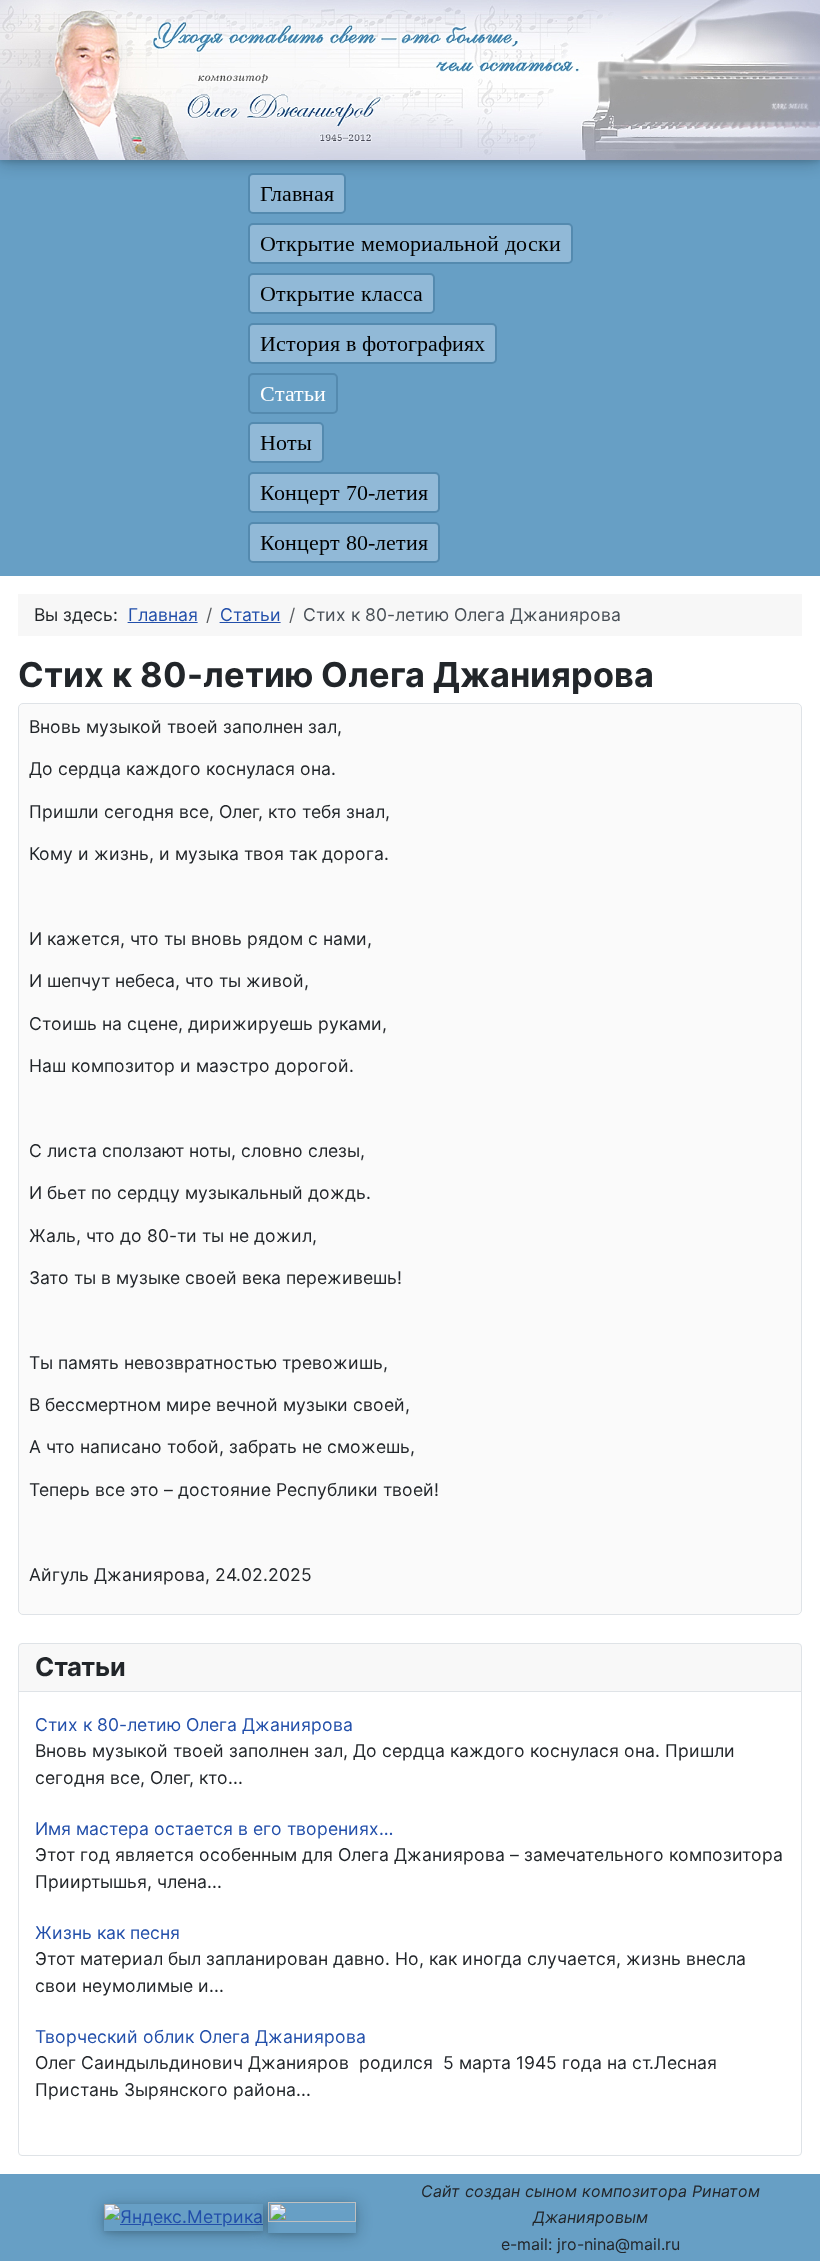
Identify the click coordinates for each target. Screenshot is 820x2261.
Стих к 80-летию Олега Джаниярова (194, 1724)
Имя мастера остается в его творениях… (214, 1828)
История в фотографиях (372, 343)
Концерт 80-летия (344, 542)
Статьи (293, 393)
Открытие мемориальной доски (410, 243)
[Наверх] (783, 2222)
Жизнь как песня (107, 1932)
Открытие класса (341, 293)
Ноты (286, 442)
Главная (297, 193)
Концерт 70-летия (344, 492)
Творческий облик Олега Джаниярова (200, 2036)
